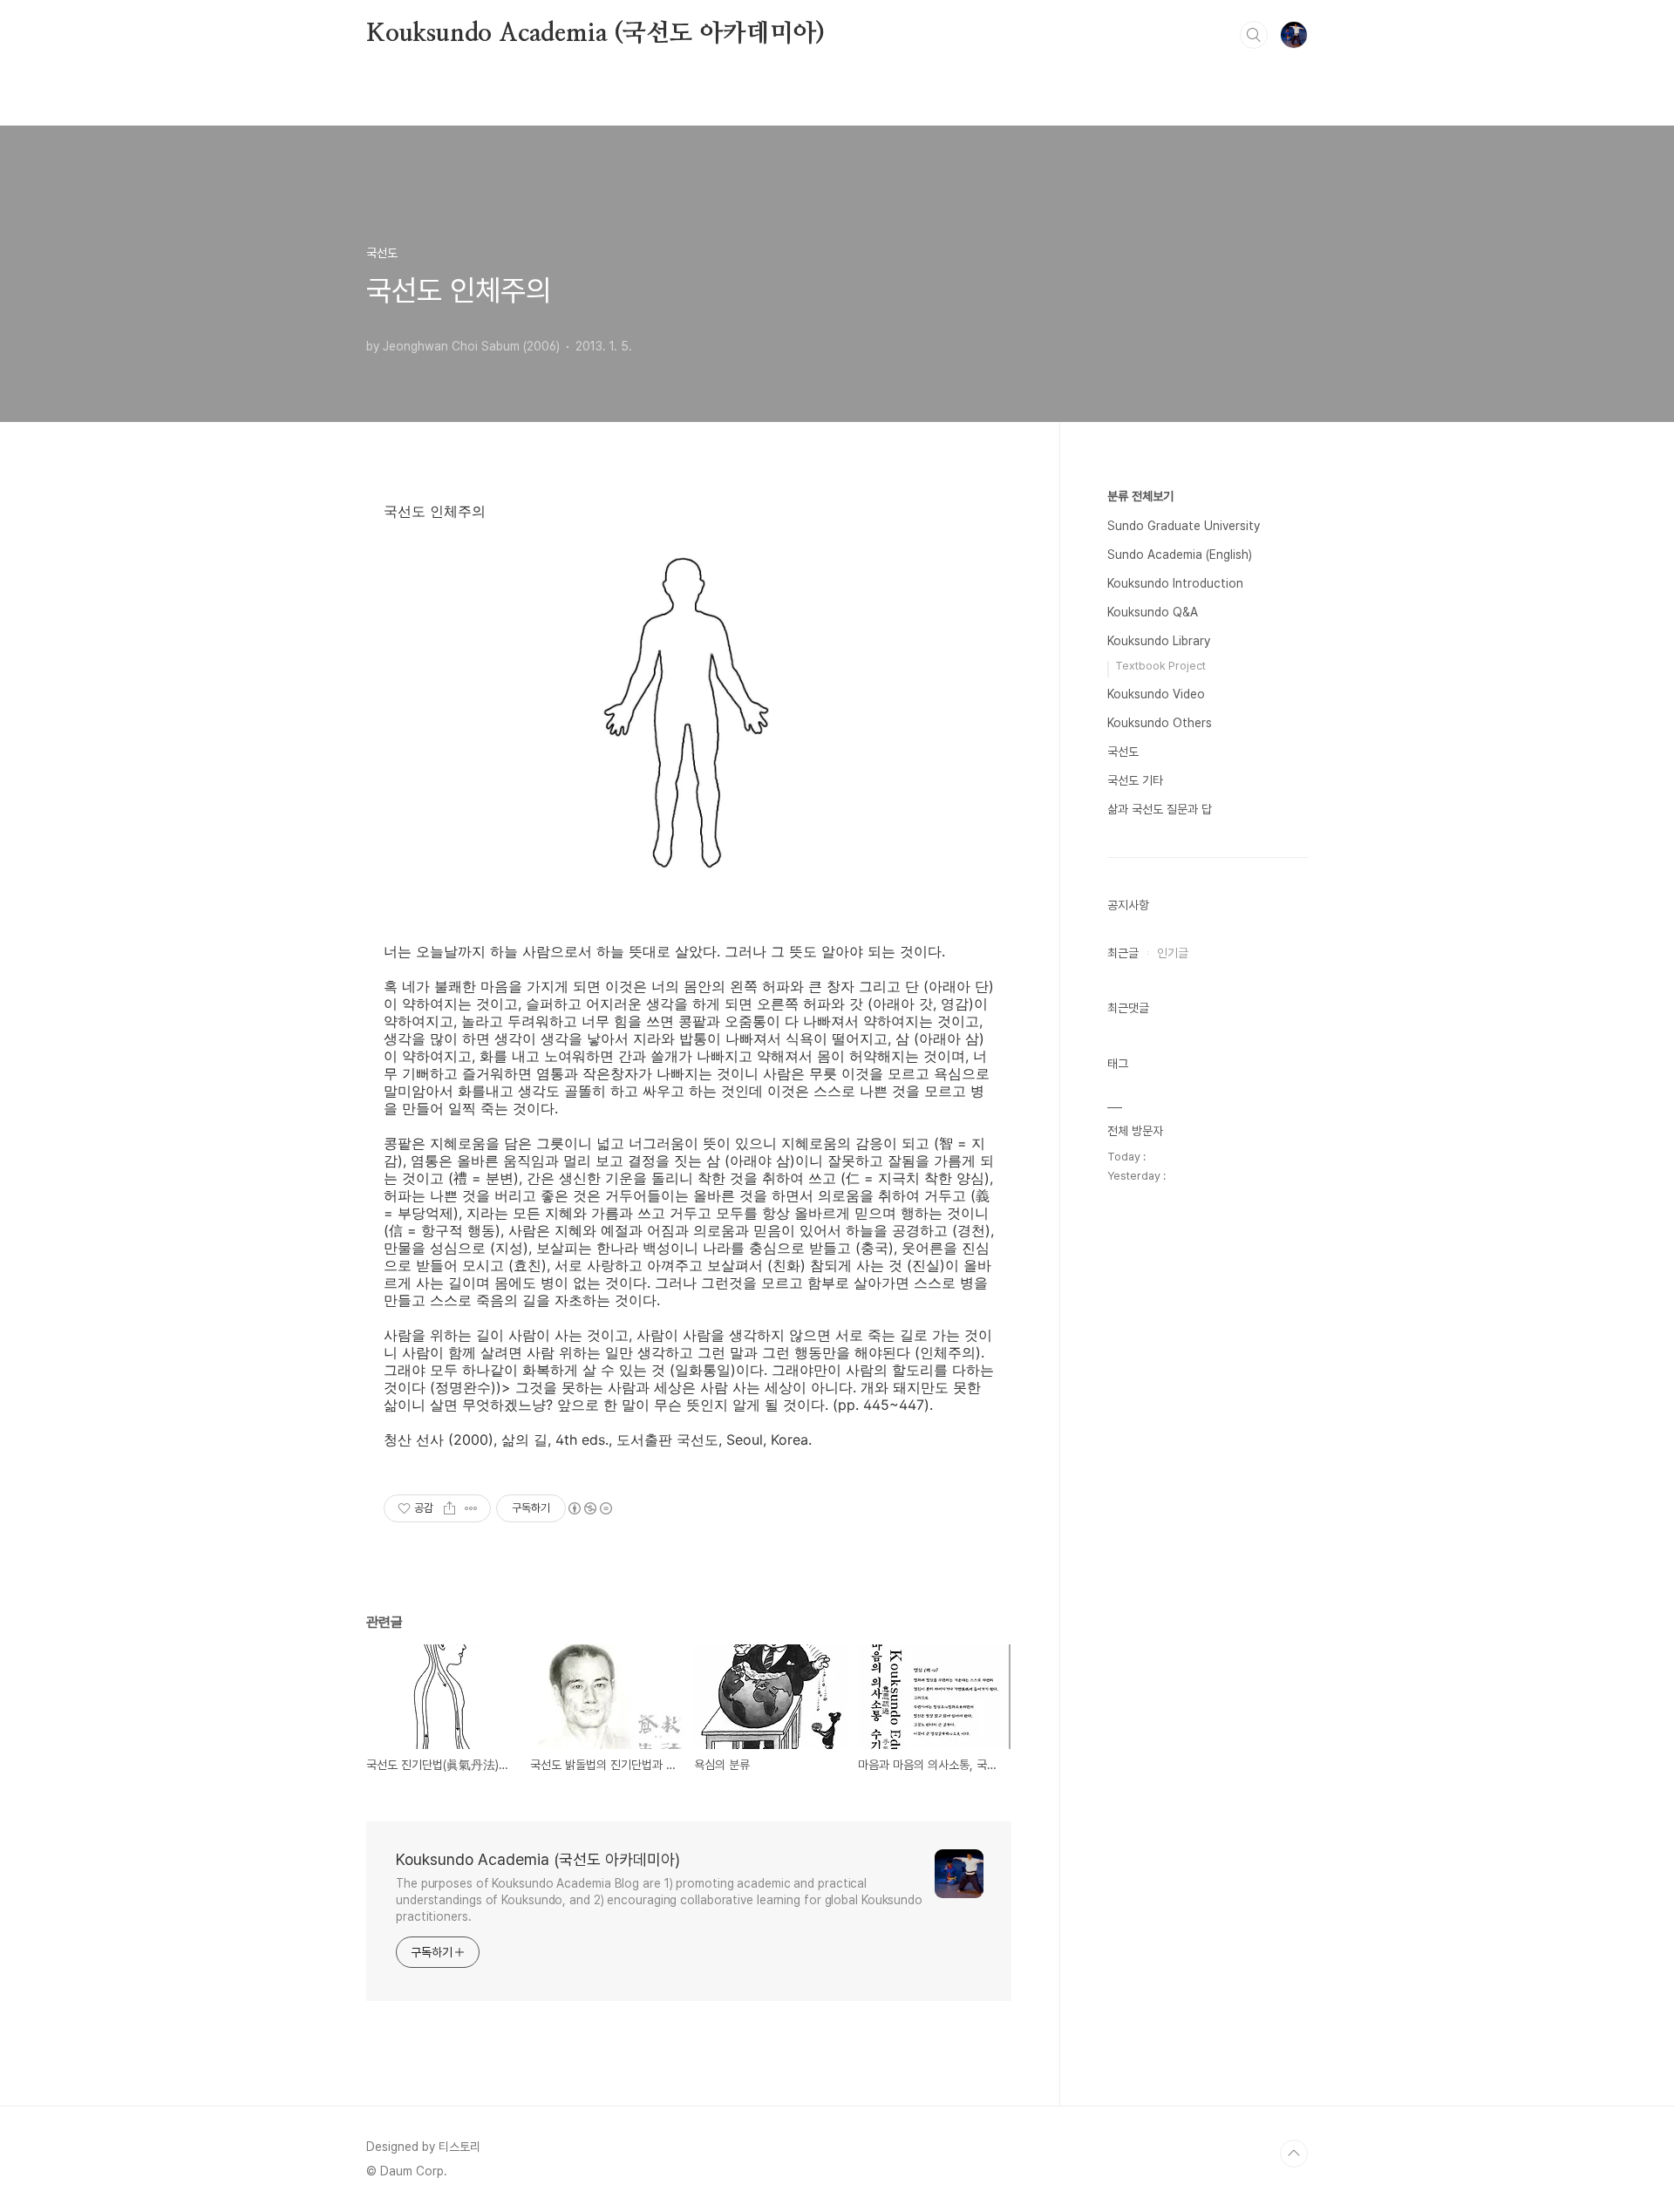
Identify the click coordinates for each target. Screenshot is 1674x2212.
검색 (1254, 35)
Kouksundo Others (1160, 723)
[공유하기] (449, 1508)
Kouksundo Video (1156, 694)
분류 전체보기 (1140, 496)
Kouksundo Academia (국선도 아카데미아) (595, 34)
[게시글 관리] (471, 1508)
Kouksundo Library (1159, 641)
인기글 (1173, 953)
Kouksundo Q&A (1153, 612)
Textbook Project (1160, 666)
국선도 (1123, 752)
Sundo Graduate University (1184, 526)
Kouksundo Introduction (1175, 583)
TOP (1294, 2154)
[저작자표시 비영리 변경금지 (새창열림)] (589, 1508)
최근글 (1123, 953)
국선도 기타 (1135, 780)
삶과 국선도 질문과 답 (1160, 809)
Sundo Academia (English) (1180, 555)
